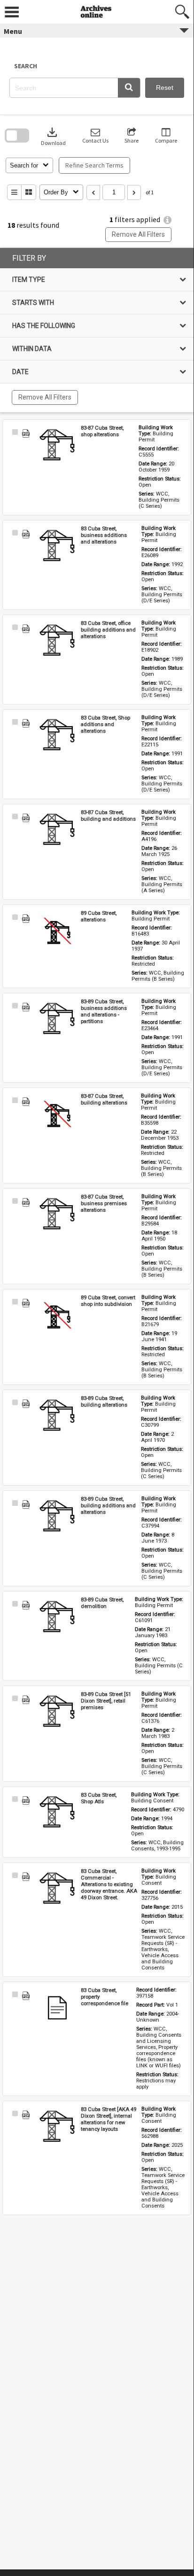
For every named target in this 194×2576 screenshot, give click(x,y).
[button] (129, 88)
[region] (97, 330)
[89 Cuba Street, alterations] (57, 931)
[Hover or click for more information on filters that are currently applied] (167, 220)
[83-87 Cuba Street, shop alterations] (57, 446)
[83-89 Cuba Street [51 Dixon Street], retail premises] (57, 1712)
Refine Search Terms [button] (94, 165)
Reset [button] (165, 88)
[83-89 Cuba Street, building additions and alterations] (57, 1517)
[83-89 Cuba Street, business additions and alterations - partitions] (57, 1019)
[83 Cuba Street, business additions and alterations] (57, 546)
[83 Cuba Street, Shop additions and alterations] (57, 736)
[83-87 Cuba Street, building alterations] (57, 1114)
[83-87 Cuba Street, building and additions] (57, 830)
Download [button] (53, 136)
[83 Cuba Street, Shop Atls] (57, 1813)
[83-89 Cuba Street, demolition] (57, 1617)
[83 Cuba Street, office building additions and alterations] (57, 641)
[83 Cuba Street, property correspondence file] (57, 2008)
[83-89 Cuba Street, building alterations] (57, 1416)
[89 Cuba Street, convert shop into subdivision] (57, 1315)
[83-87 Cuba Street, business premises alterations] (57, 1215)
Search (26, 66)
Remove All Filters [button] (138, 234)
